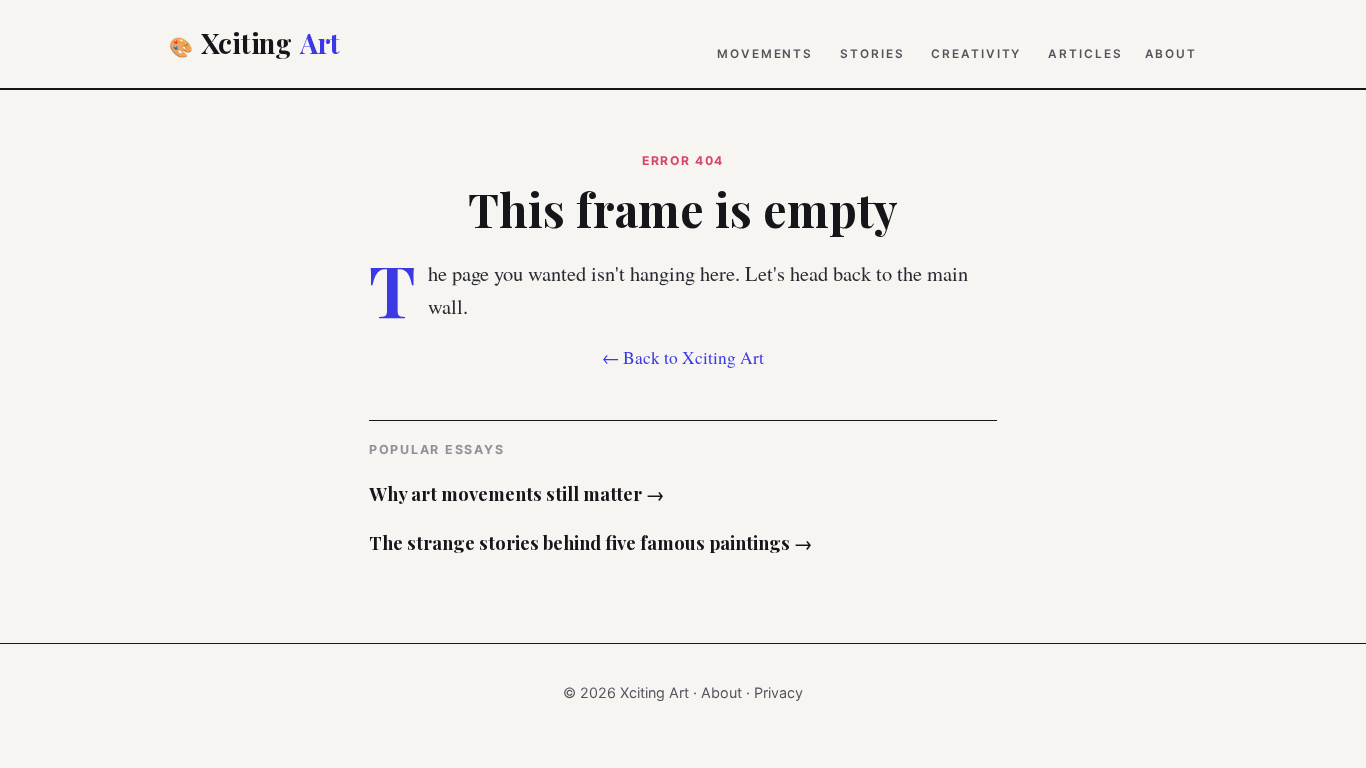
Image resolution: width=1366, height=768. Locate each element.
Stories (872, 54)
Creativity (976, 54)
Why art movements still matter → (516, 493)
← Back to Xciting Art (683, 357)
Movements (765, 54)
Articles (1085, 54)
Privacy (778, 692)
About (1171, 54)
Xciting (254, 43)
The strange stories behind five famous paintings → (590, 542)
